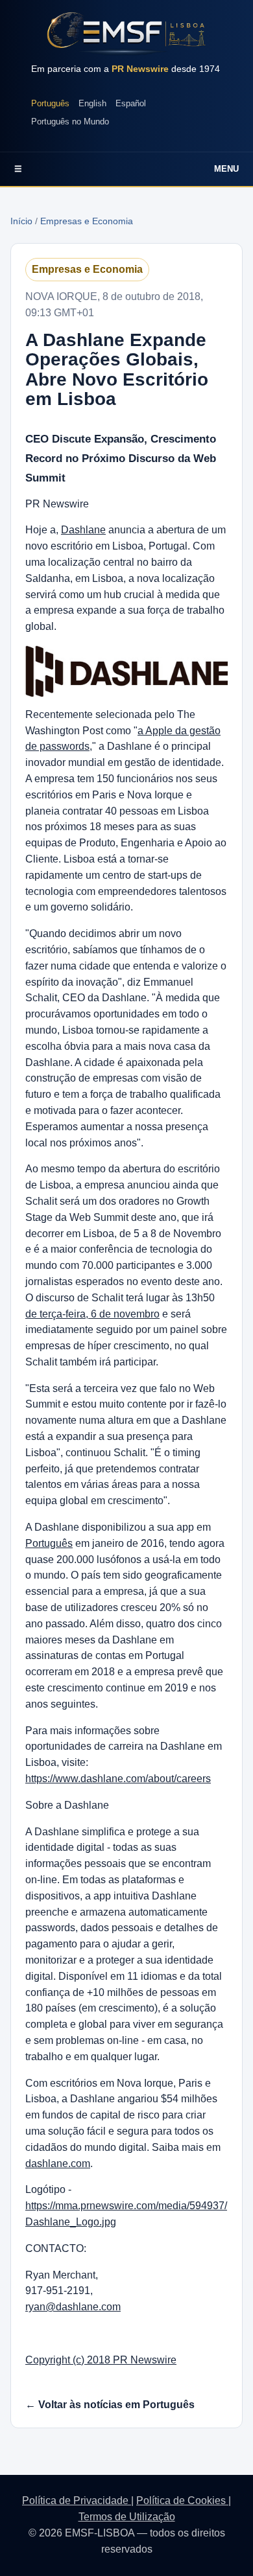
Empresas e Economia (87, 221)
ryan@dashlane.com (73, 2307)
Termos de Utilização (127, 2517)
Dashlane (83, 530)
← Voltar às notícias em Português (110, 2405)
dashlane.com (58, 2164)
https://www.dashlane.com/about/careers (118, 1779)
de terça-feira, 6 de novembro (92, 1314)
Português (50, 103)
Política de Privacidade (77, 2501)
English (92, 103)
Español (131, 103)
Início (21, 221)
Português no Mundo (70, 122)
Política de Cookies (182, 2501)
